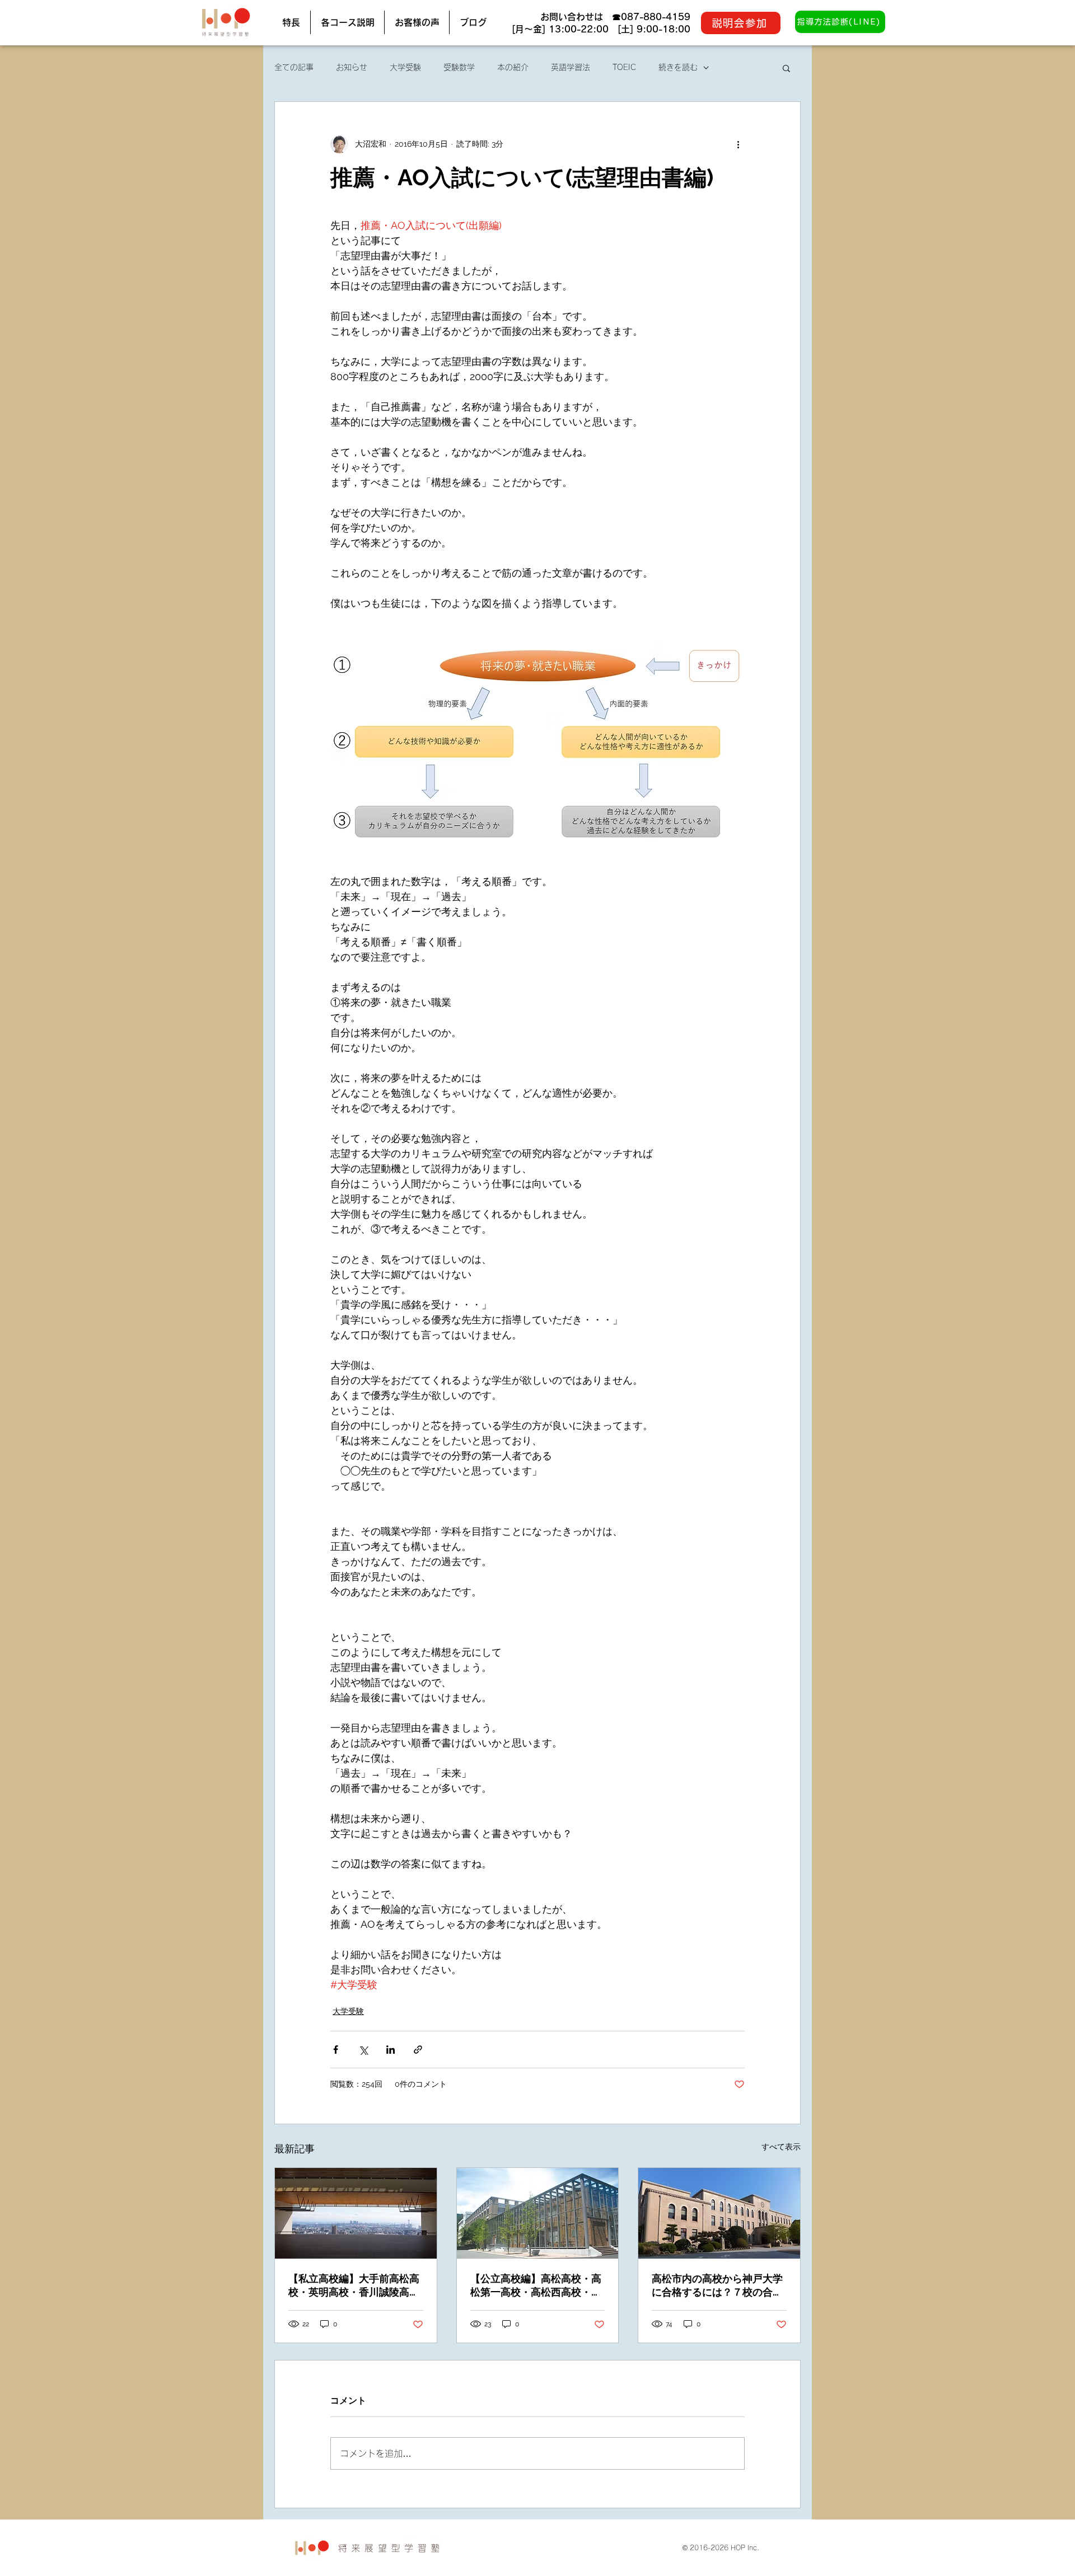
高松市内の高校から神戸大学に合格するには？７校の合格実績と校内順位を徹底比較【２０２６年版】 (717, 2286)
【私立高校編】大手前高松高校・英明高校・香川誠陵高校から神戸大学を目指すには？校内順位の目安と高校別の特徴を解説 (354, 2286)
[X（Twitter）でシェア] (363, 2050)
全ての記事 (294, 67)
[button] (786, 68)
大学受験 (405, 67)
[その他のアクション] (738, 144)
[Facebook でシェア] (336, 2050)
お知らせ (352, 67)
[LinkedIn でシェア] (391, 2050)
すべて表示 (781, 2147)
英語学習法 (571, 67)
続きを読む (678, 67)
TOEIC (624, 67)
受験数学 (459, 67)
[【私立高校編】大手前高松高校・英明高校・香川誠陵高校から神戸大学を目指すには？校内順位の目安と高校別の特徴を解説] (356, 2213)
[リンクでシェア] (418, 2050)
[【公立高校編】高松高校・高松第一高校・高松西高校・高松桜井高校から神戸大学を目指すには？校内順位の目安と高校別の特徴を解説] (538, 2213)
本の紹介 (513, 67)
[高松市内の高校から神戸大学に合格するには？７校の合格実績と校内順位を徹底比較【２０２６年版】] (719, 2213)
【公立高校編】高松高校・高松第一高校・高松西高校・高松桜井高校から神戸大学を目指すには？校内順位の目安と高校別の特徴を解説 (536, 2286)
